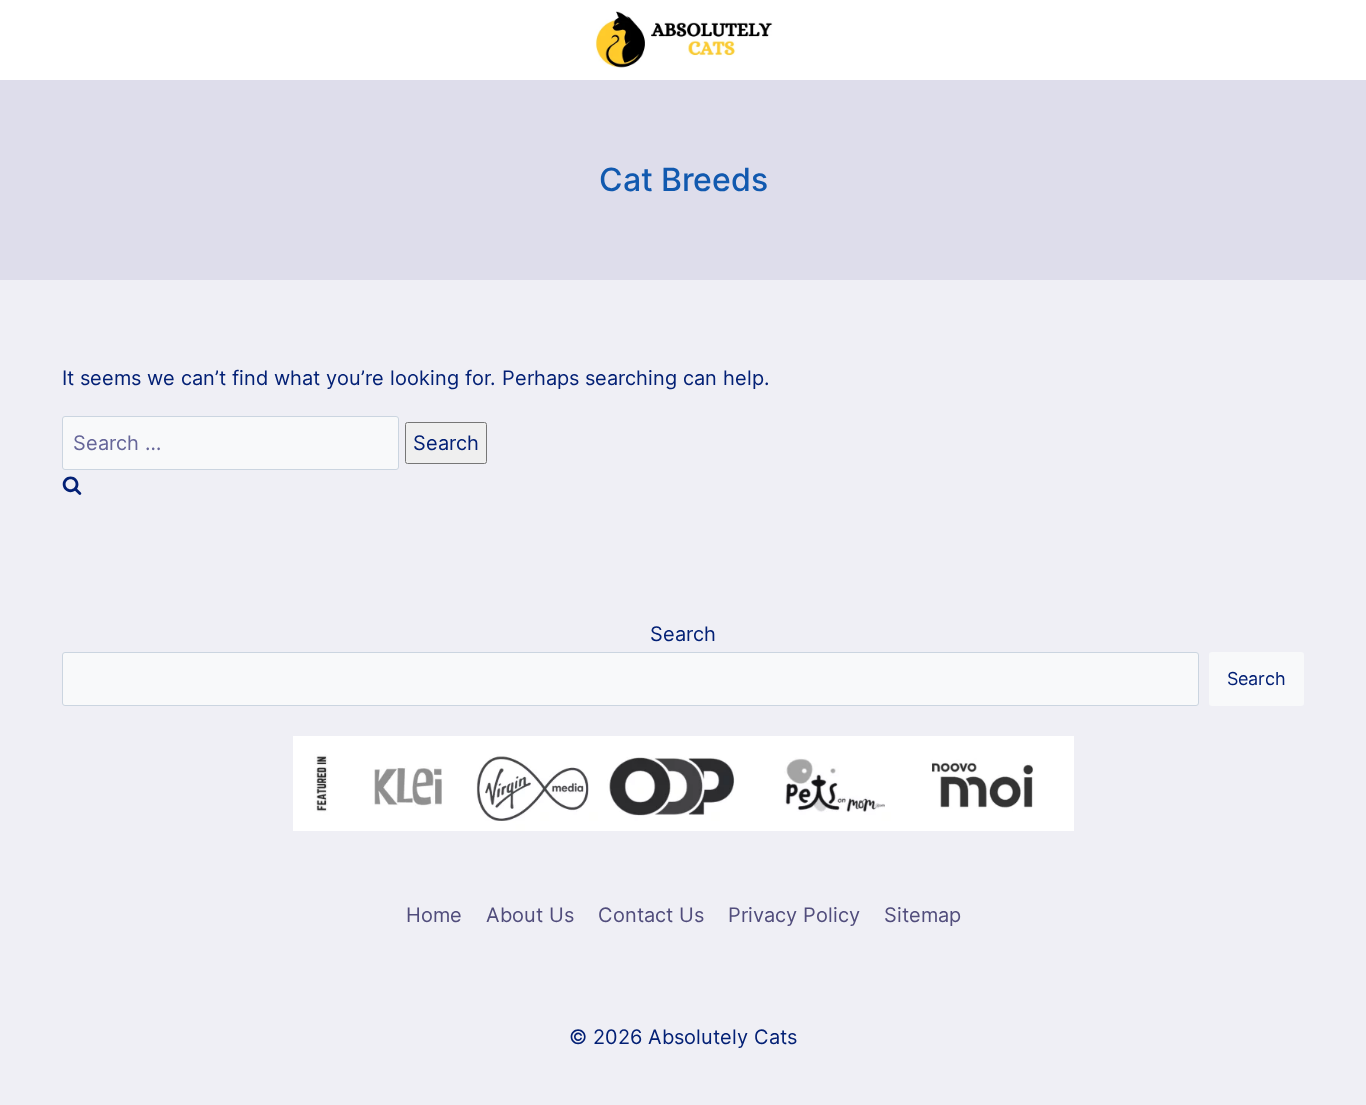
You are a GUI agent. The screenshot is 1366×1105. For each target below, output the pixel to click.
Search (683, 634)
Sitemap (922, 915)
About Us (530, 915)
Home (434, 915)
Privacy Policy (794, 915)
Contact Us (651, 915)
